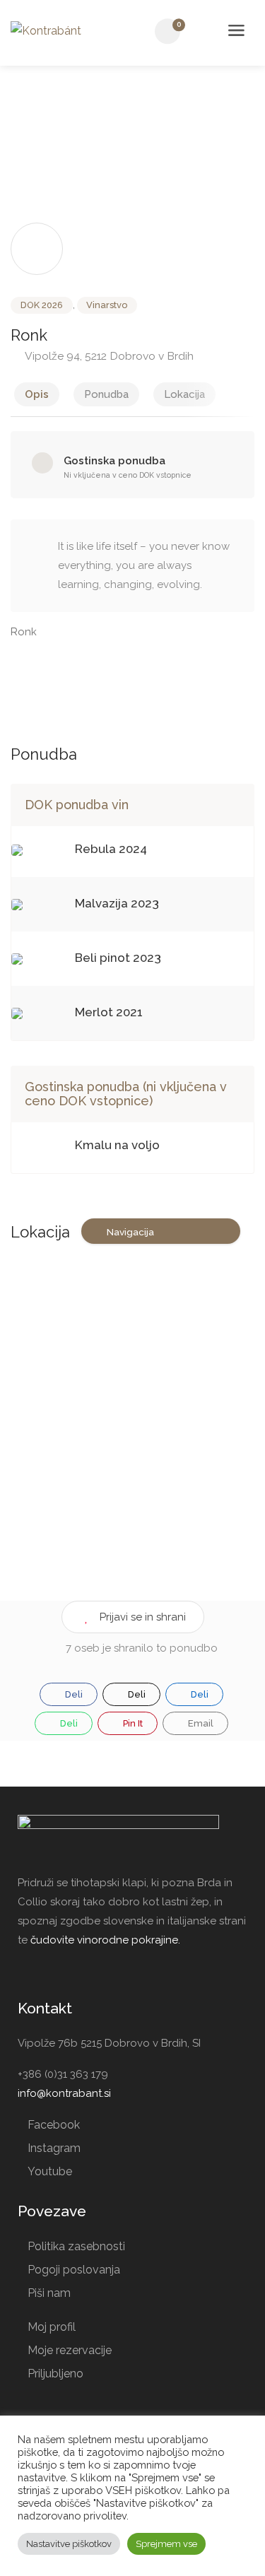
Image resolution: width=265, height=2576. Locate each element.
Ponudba (106, 394)
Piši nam (49, 2293)
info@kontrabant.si (64, 2093)
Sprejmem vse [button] (166, 2544)
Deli (73, 1694)
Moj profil (52, 2327)
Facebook (54, 2125)
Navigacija (130, 1232)
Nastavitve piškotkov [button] (69, 2544)
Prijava (204, 32)
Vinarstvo (107, 305)
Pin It (132, 1723)
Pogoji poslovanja (74, 2270)
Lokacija (184, 394)
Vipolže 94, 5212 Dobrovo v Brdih (108, 356)
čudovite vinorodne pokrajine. (105, 1940)
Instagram (54, 2148)
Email (200, 1723)
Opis (37, 394)
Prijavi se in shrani (143, 1617)
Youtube (50, 2171)
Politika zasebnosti (76, 2246)
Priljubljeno (55, 2374)
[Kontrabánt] (46, 30)
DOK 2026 (42, 305)
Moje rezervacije (70, 2350)
